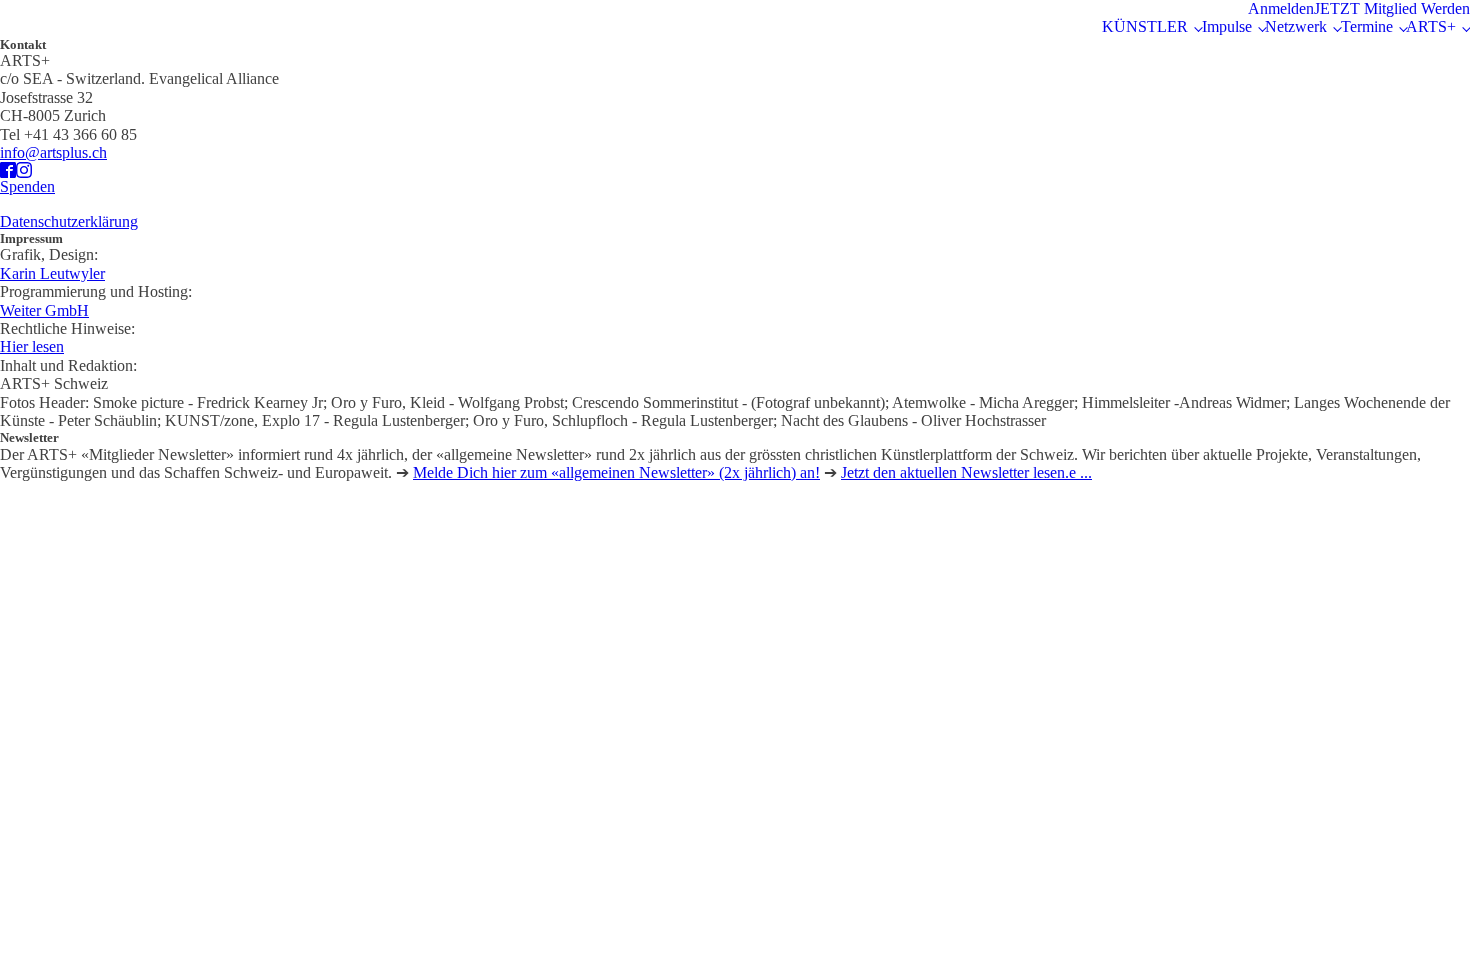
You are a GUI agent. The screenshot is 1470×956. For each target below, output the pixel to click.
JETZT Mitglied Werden (1392, 8)
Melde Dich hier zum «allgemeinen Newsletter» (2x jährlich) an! (616, 472)
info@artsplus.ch (53, 152)
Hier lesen (32, 346)
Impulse (1227, 26)
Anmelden (1281, 8)
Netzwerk (1296, 26)
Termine (1367, 26)
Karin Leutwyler (52, 273)
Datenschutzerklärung (69, 221)
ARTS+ (1431, 26)
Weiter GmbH (44, 310)
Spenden (27, 186)
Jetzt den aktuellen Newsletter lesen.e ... (966, 472)
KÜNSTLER (1145, 26)
